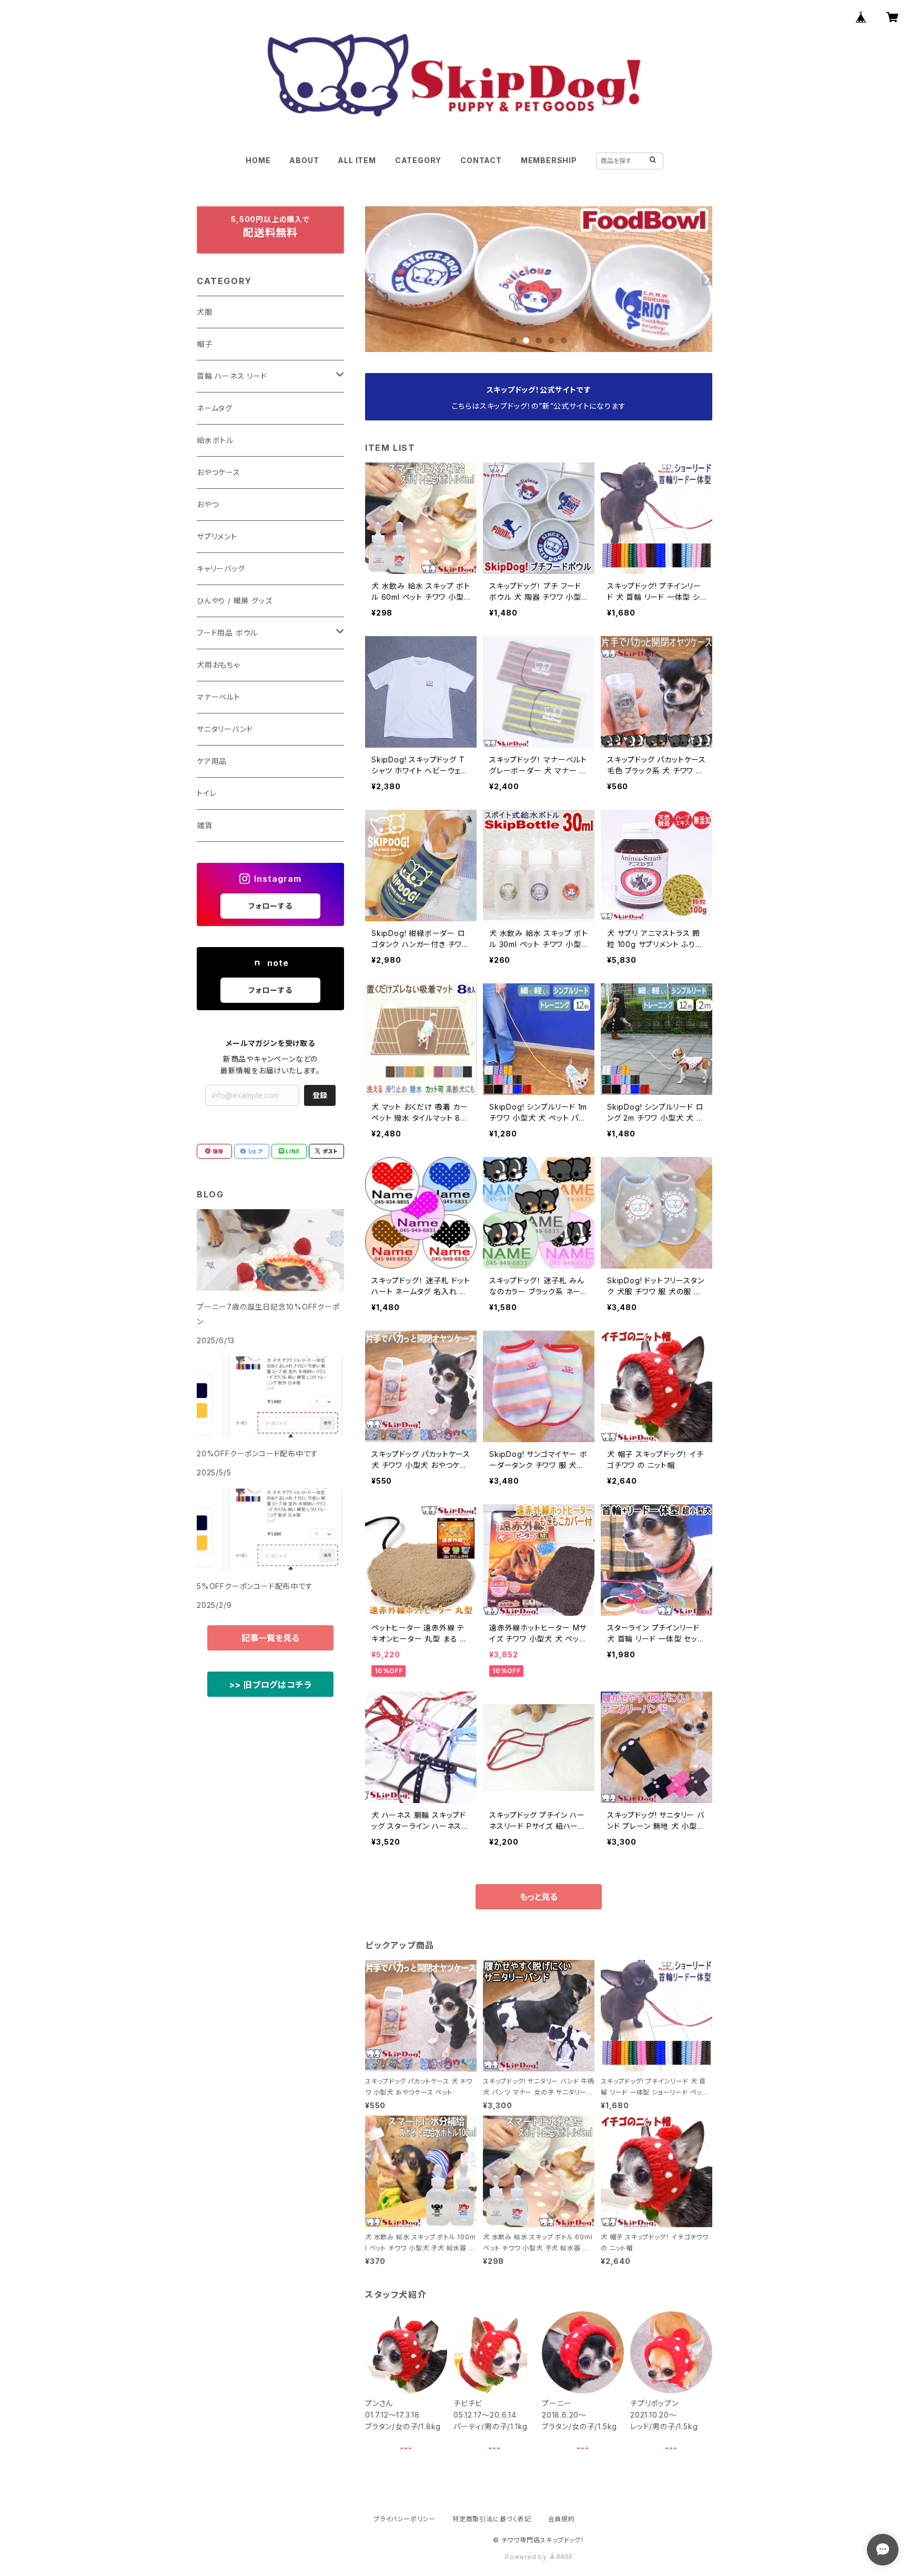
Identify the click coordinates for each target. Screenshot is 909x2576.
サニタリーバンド (225, 729)
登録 (320, 1095)
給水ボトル (215, 440)
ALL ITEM (357, 160)
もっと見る (539, 1897)
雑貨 (205, 825)
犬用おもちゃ (218, 665)
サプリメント (217, 536)
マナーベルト (219, 697)
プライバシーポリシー (405, 2519)
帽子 (205, 344)
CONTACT (481, 160)
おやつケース (219, 472)
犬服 (205, 312)
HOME (258, 160)
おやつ (208, 504)
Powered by (527, 2557)
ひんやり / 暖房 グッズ (234, 601)
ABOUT (304, 160)
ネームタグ (215, 408)
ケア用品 (212, 761)
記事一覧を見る (270, 1638)
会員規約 (562, 2519)
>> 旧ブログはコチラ (271, 1685)
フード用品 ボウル (227, 633)
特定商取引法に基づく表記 (492, 2519)
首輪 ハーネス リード (232, 376)
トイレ (206, 793)
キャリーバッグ (221, 568)
